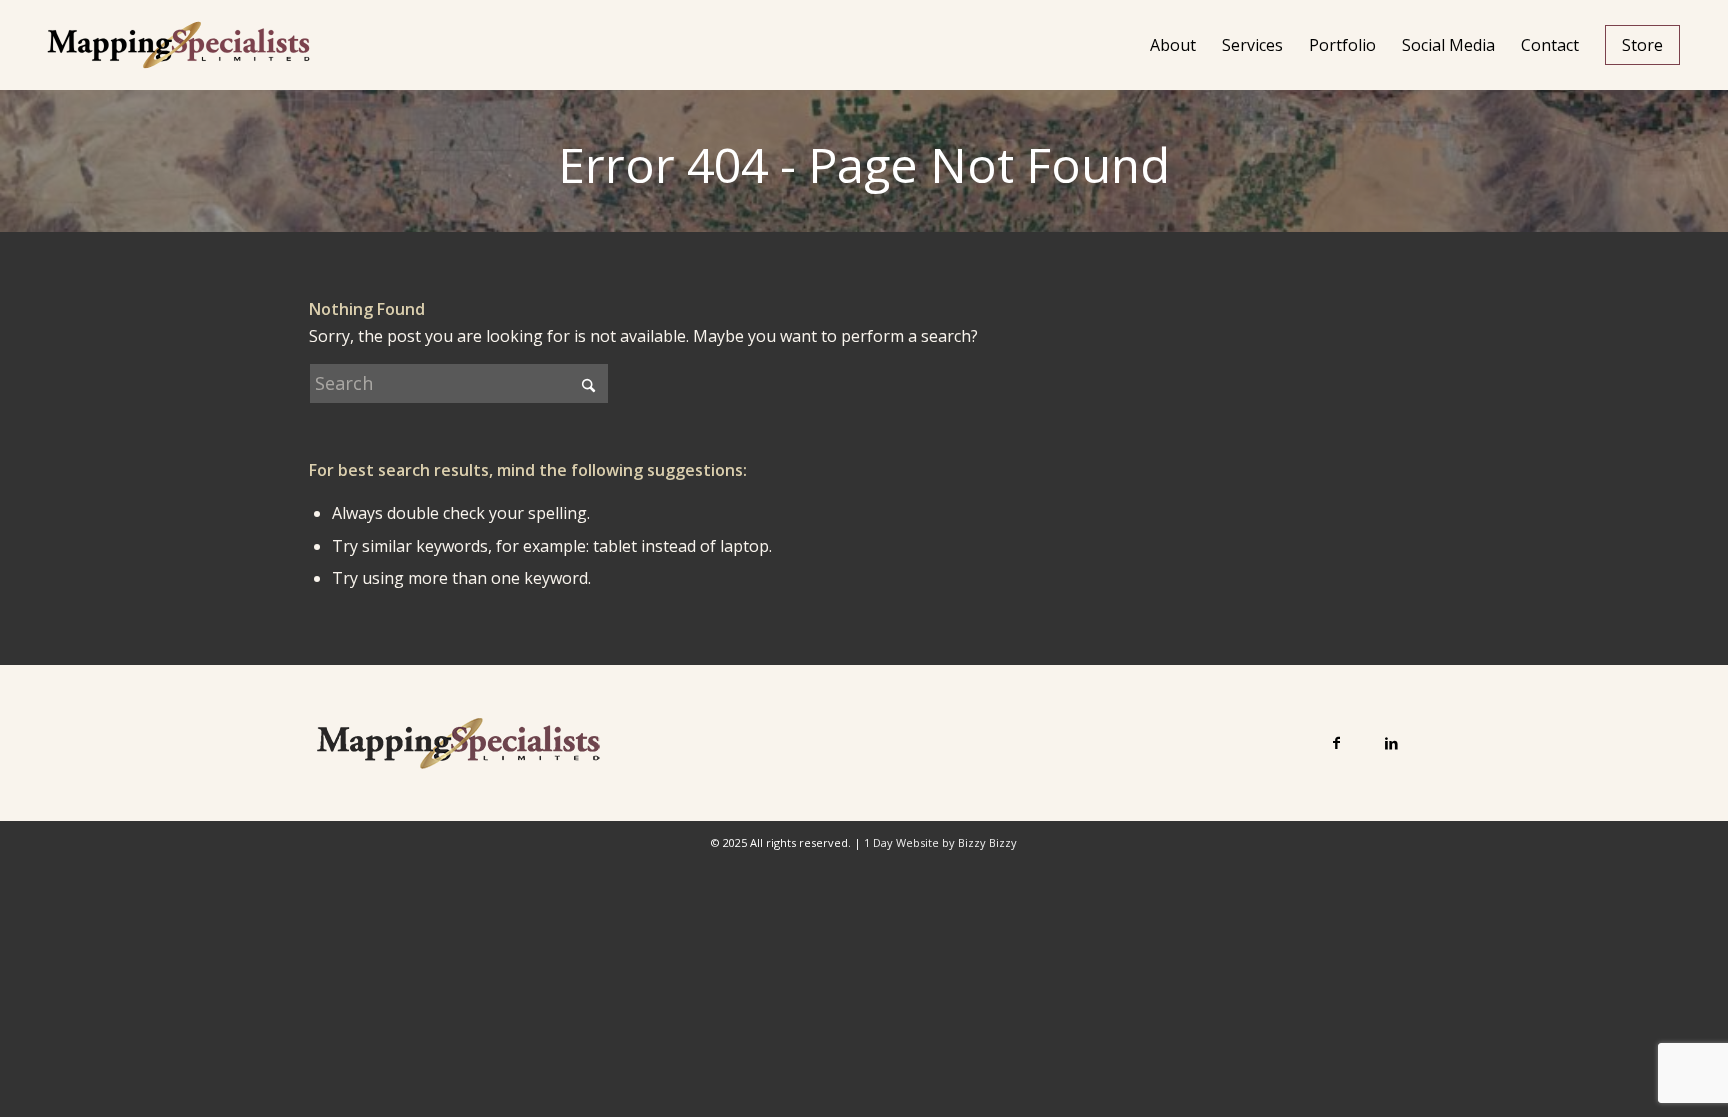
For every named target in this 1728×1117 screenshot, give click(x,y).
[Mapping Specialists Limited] (178, 45)
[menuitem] (1173, 45)
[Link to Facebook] (1336, 742)
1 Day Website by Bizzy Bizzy (940, 842)
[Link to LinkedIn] (1391, 742)
